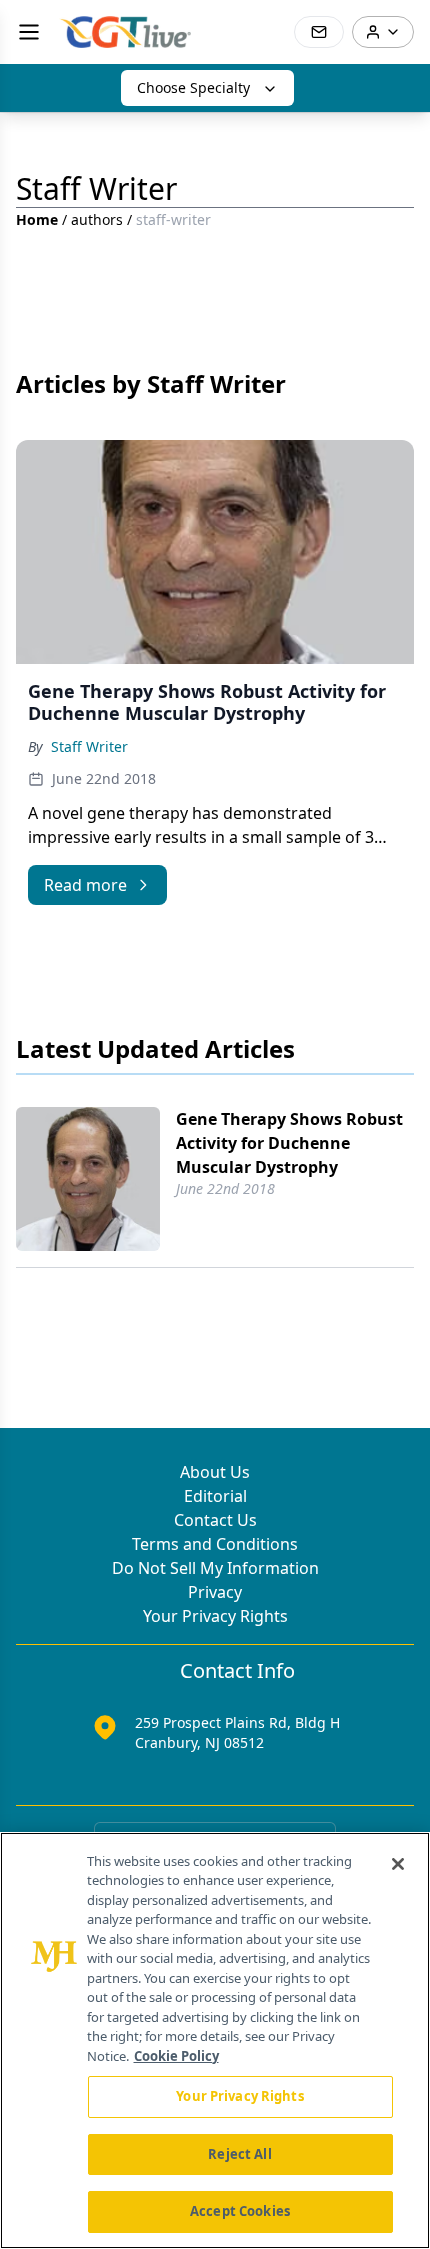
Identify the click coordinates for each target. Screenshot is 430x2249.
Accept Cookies (240, 2211)
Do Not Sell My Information (215, 1568)
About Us (215, 1472)
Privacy (215, 1592)
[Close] (398, 1864)
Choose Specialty (193, 87)
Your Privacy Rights (215, 1616)
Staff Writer (89, 746)
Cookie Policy (176, 2056)
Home (37, 219)
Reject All (239, 2154)
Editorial (215, 1496)
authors (97, 219)
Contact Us (215, 1520)
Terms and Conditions (215, 1544)
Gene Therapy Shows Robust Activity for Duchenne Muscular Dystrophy (289, 1143)
